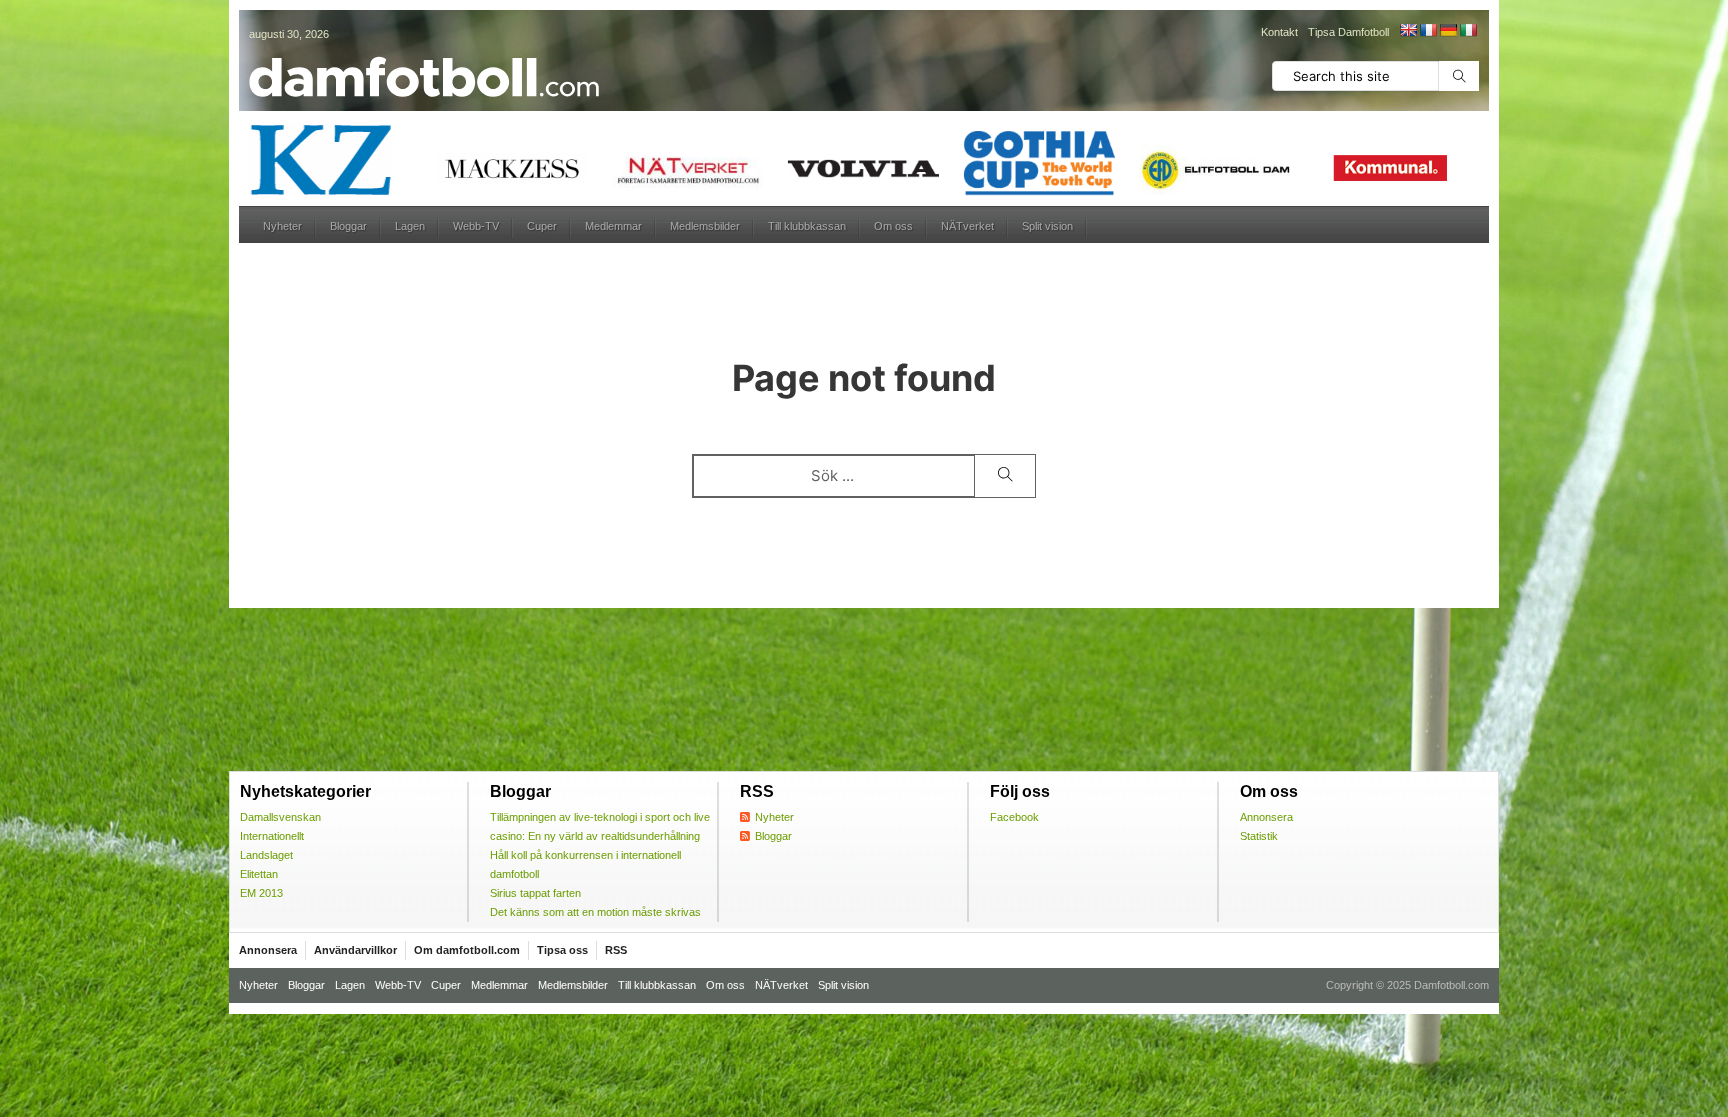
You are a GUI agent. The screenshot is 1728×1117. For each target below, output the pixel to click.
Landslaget (266, 855)
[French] (1428, 30)
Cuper (542, 226)
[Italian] (1468, 30)
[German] (1448, 30)
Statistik (1259, 836)
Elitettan (259, 874)
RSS (616, 950)
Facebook (1014, 817)
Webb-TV (476, 226)
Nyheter (282, 226)
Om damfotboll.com (467, 950)
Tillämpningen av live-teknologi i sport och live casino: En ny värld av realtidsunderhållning (600, 826)
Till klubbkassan (807, 226)
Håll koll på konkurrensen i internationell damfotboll (585, 864)
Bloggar (348, 226)
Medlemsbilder (705, 226)
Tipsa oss (562, 950)
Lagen (410, 226)
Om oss (893, 226)
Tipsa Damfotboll (1348, 32)
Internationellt (272, 836)
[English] (1408, 30)
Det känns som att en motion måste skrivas (595, 912)
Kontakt (1279, 32)
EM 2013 (261, 893)
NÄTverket (967, 226)
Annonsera (1266, 817)
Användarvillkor (355, 950)
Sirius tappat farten (535, 893)
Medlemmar (613, 226)
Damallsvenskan (280, 817)
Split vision (1047, 226)
